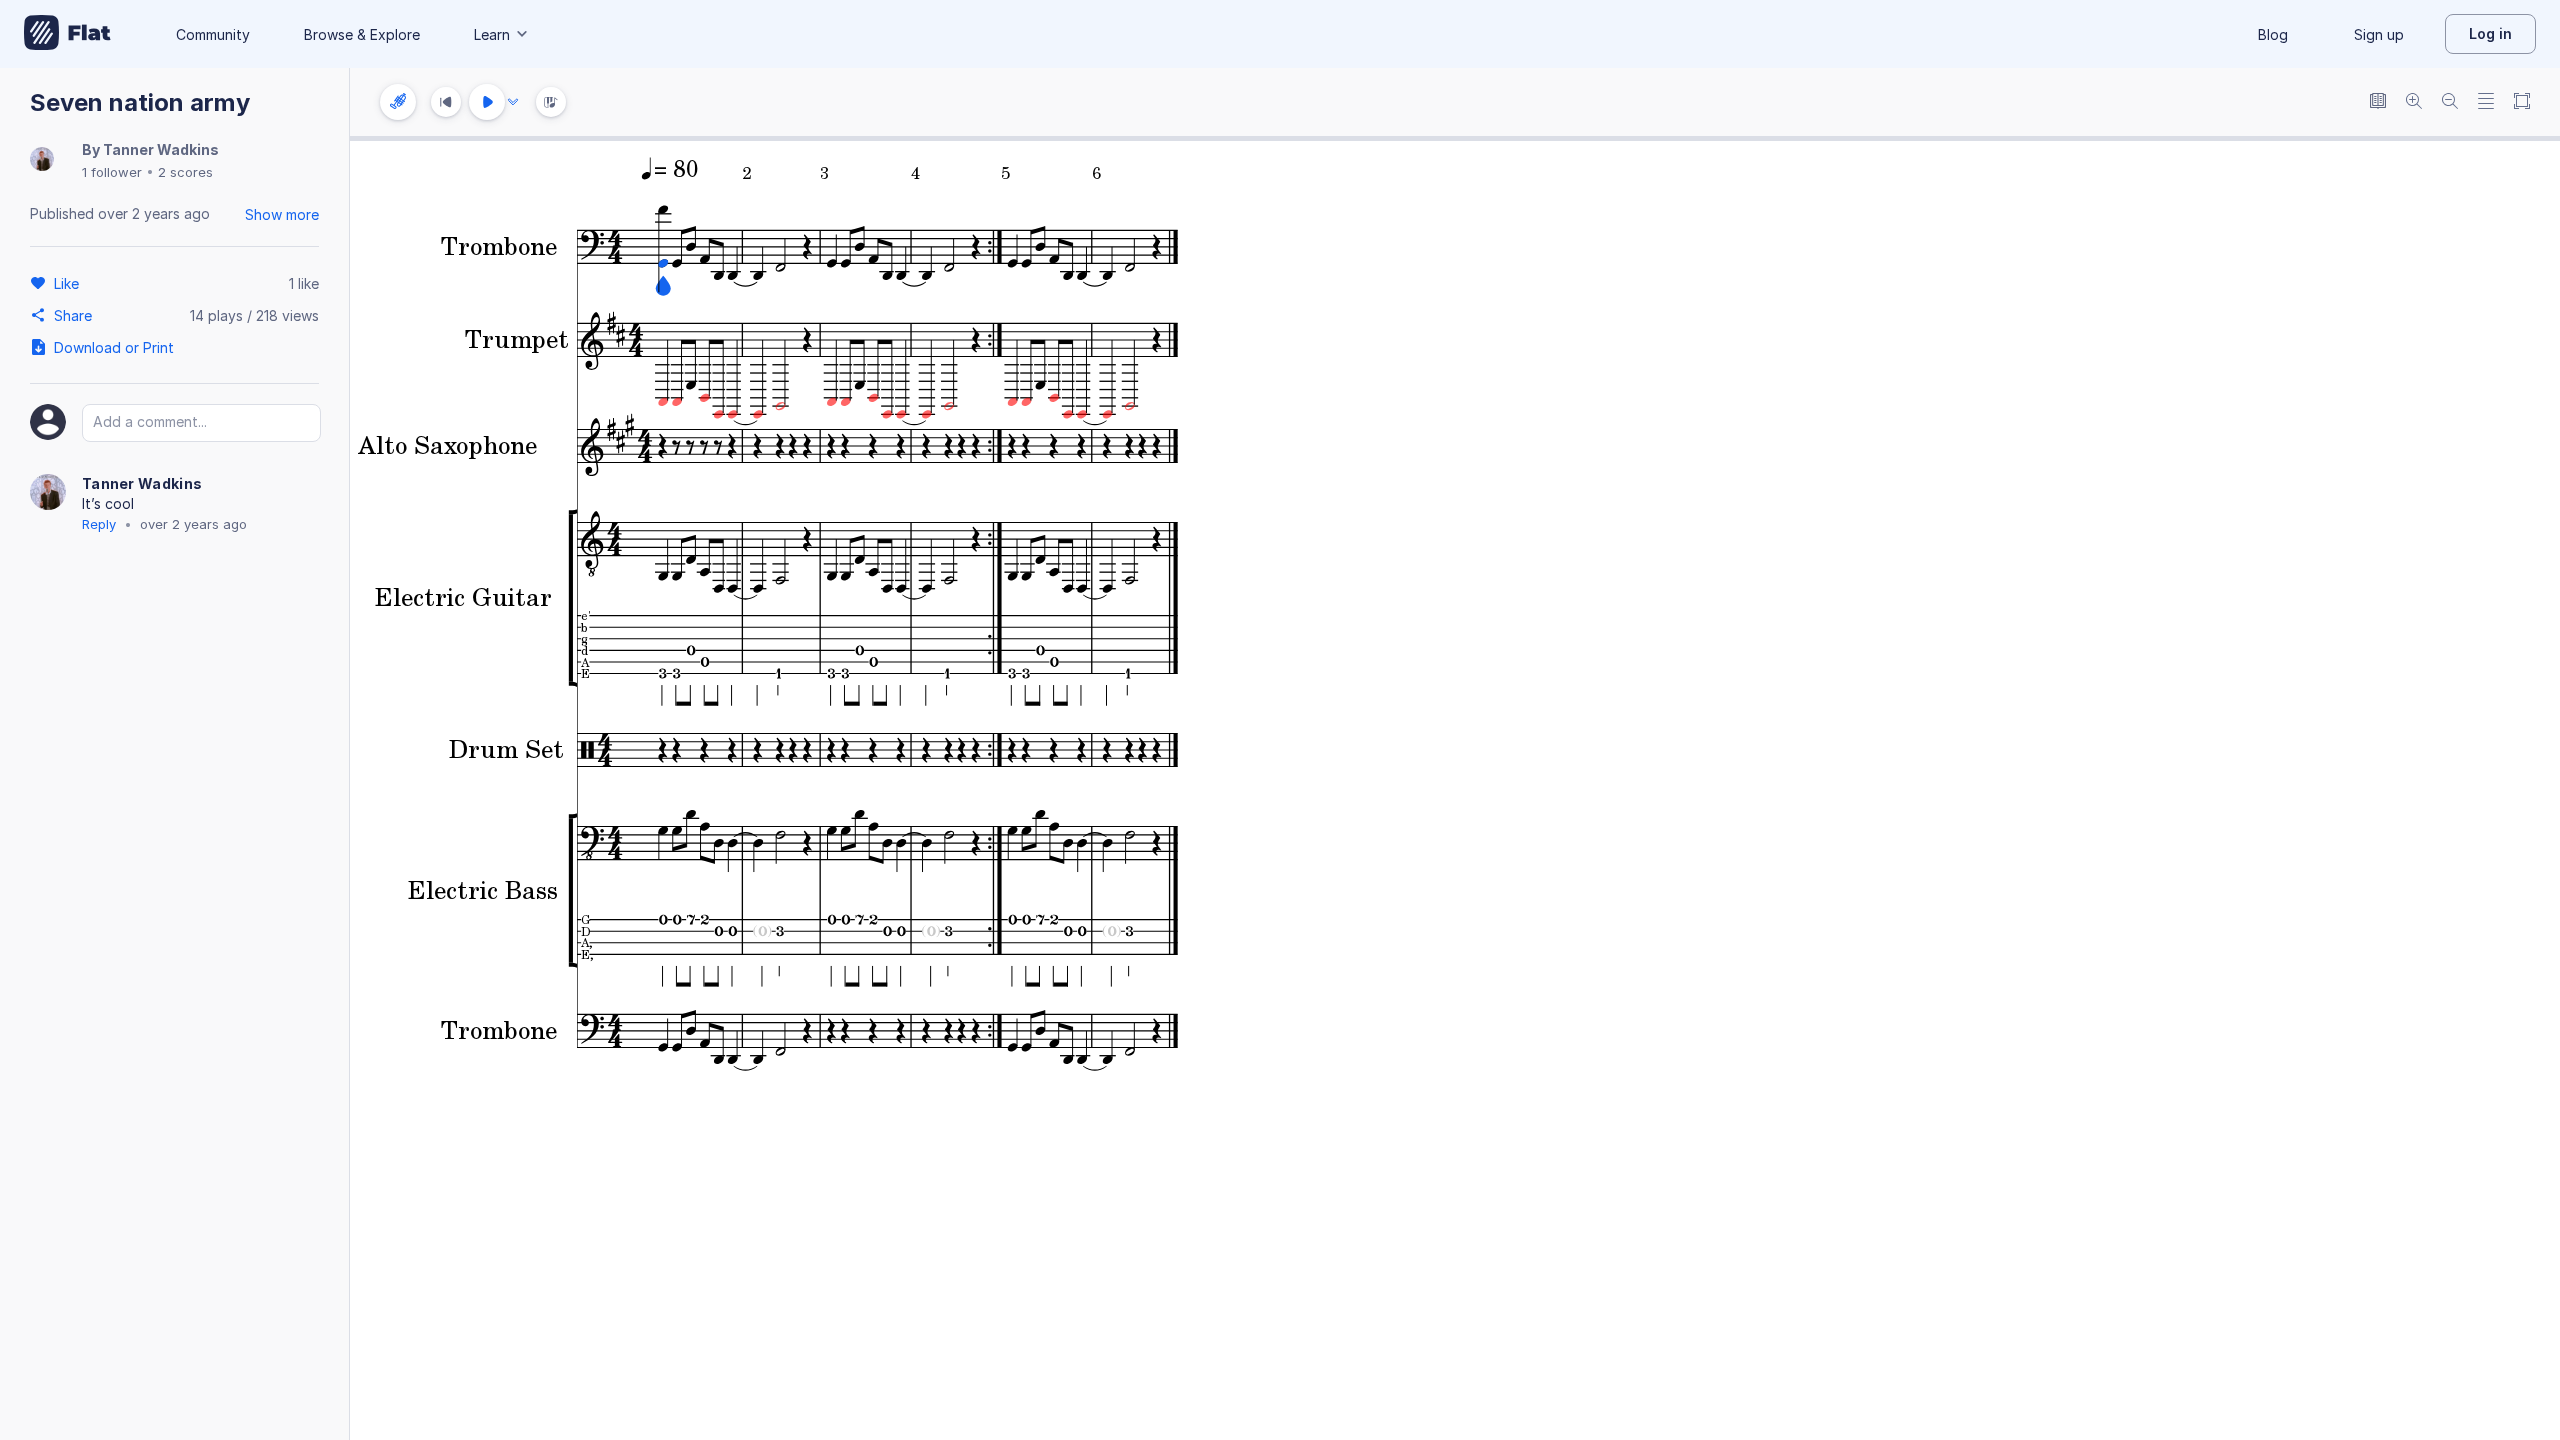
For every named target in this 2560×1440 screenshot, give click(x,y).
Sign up (2379, 34)
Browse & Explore (362, 34)
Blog (2273, 34)
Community (213, 34)
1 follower (112, 172)
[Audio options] (513, 102)
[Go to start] (446, 102)
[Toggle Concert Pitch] (2378, 102)
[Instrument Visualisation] (551, 102)
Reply (99, 524)
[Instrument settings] (398, 102)
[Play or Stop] (487, 102)
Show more (282, 214)
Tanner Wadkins (161, 149)
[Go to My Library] (67, 34)
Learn (492, 34)
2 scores (185, 172)
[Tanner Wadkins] (42, 160)
